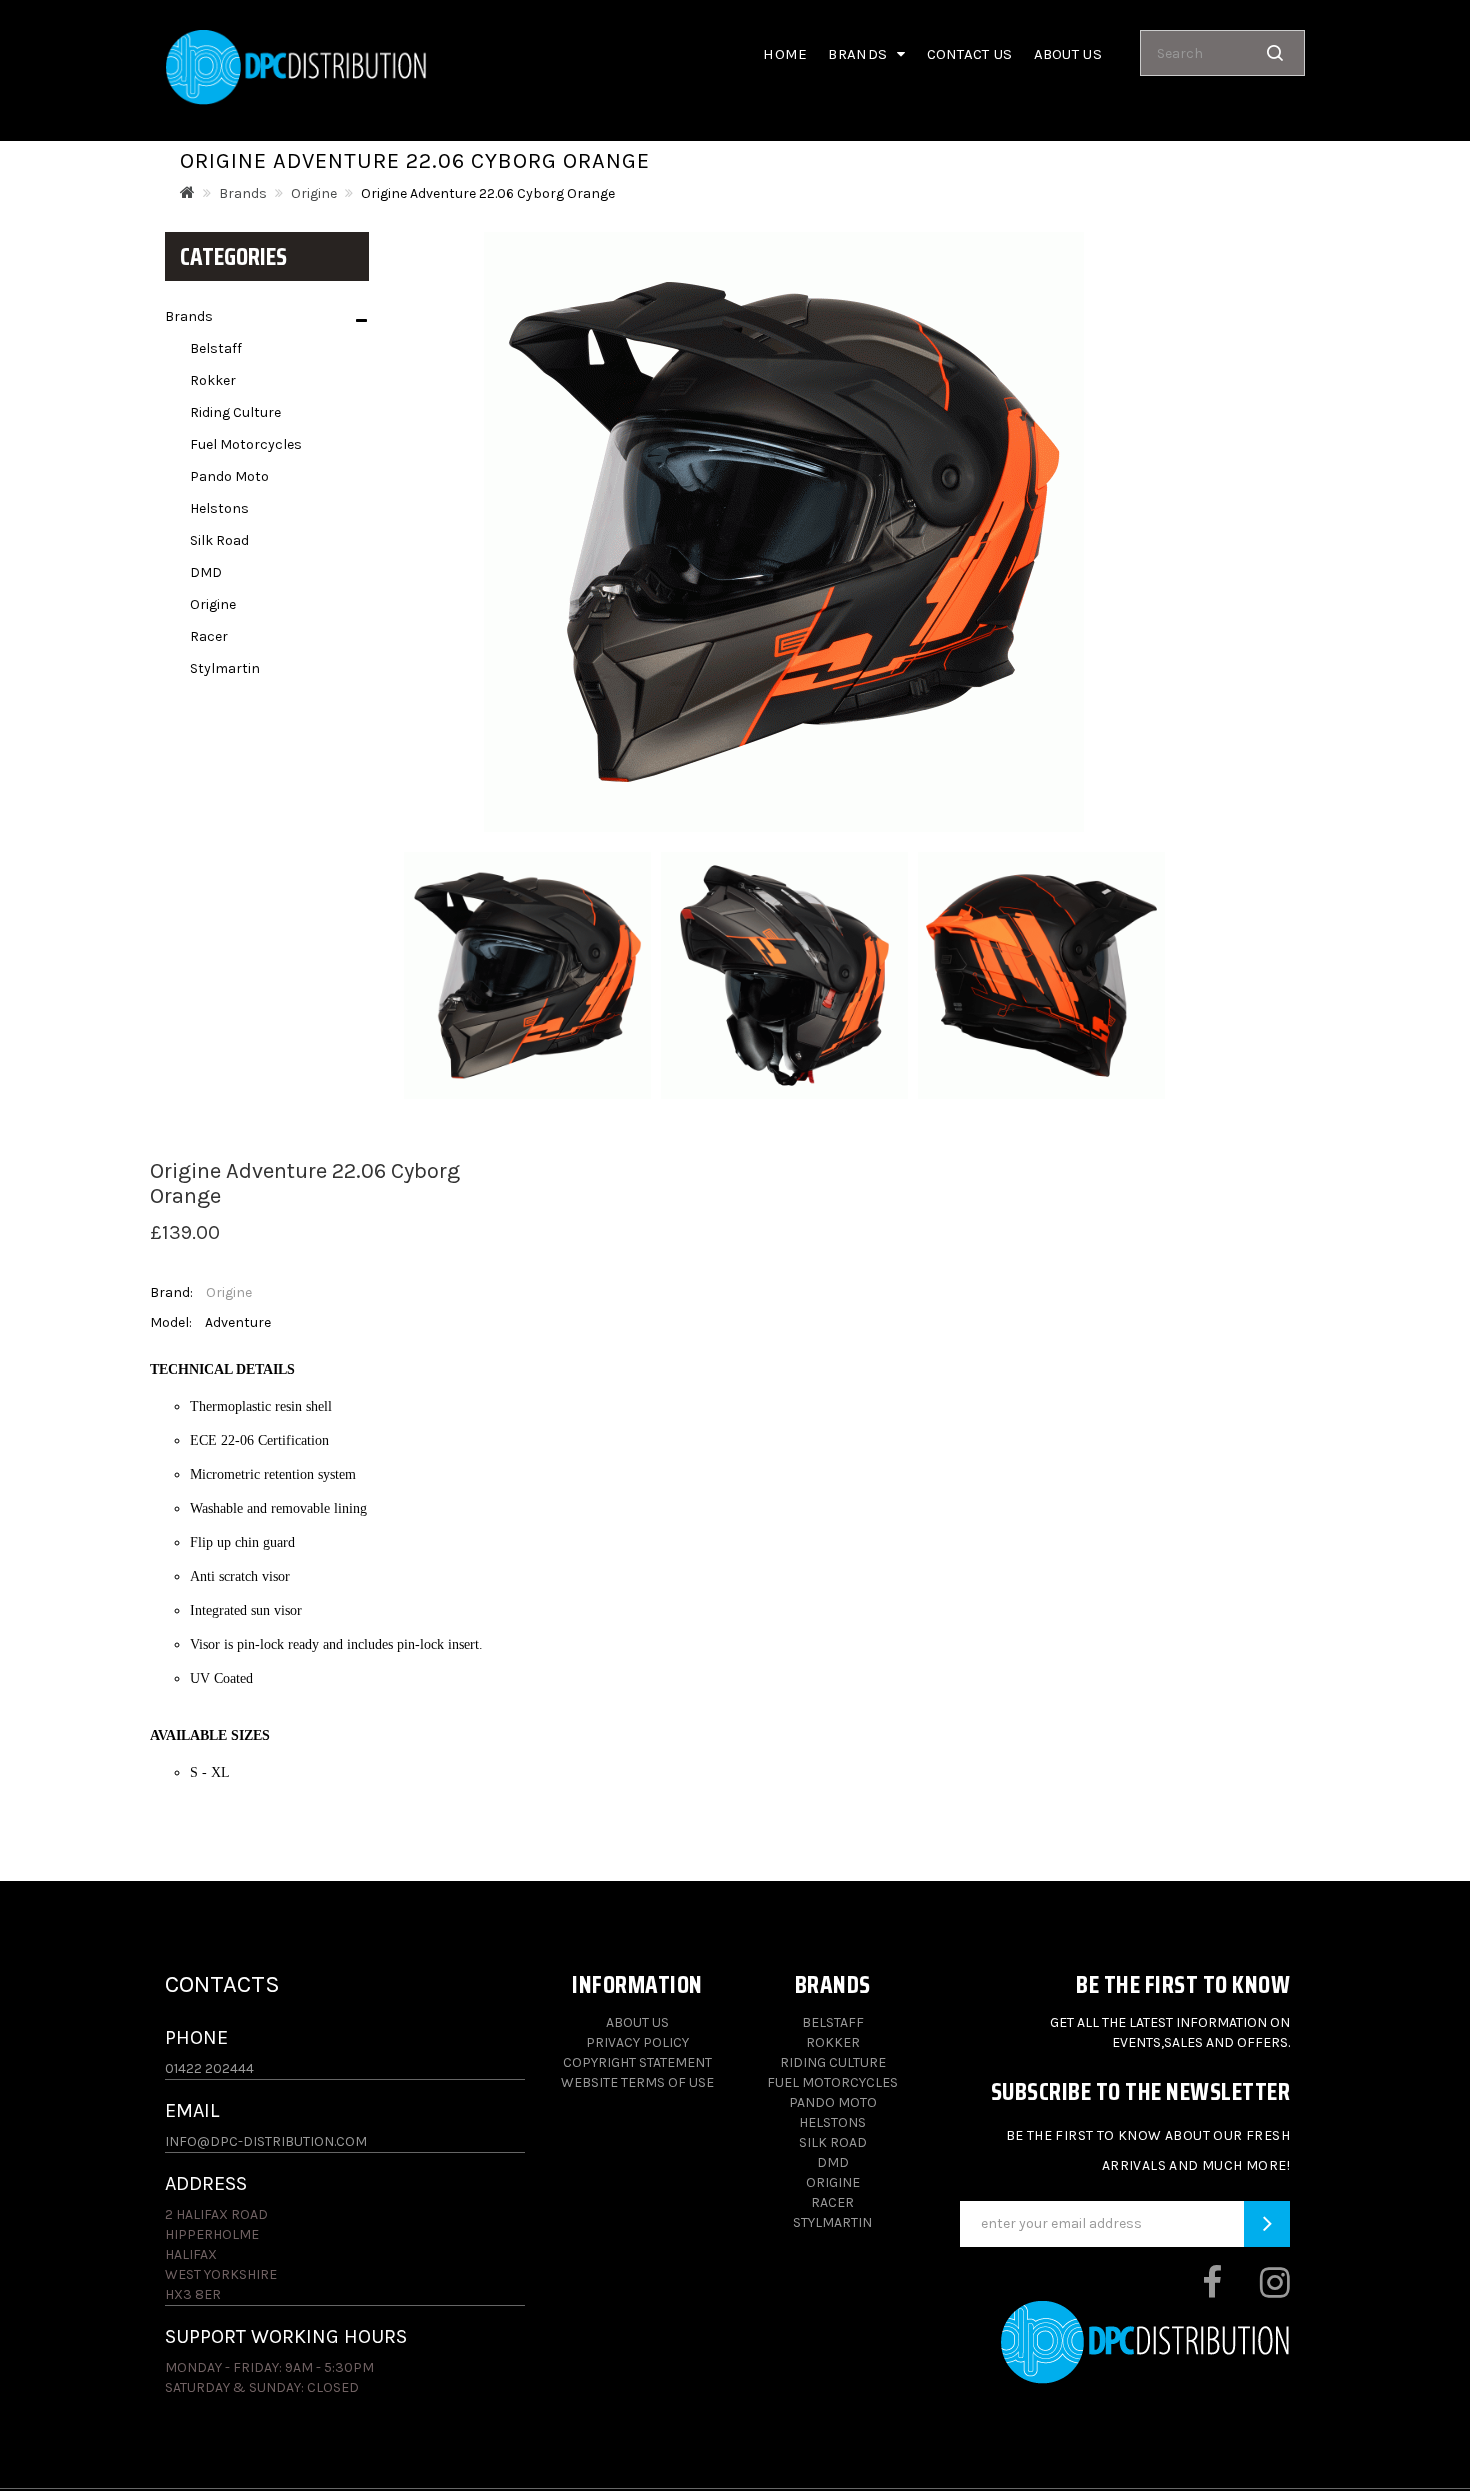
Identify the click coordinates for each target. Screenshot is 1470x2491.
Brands (243, 193)
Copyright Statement (637, 2062)
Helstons (219, 508)
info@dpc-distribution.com (266, 2141)
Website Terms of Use (637, 2082)
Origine (314, 193)
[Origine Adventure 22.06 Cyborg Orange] (527, 975)
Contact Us (970, 54)
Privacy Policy (637, 2042)
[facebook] (1194, 2290)
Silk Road (219, 540)
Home (785, 54)
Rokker (213, 380)
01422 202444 (209, 2068)
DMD (206, 572)
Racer (209, 636)
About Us (637, 2022)
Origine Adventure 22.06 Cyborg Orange (488, 193)
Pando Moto (229, 476)
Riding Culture (235, 412)
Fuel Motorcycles (246, 444)
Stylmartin (225, 668)
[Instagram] (1257, 2290)
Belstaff (216, 348)
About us (1068, 54)
